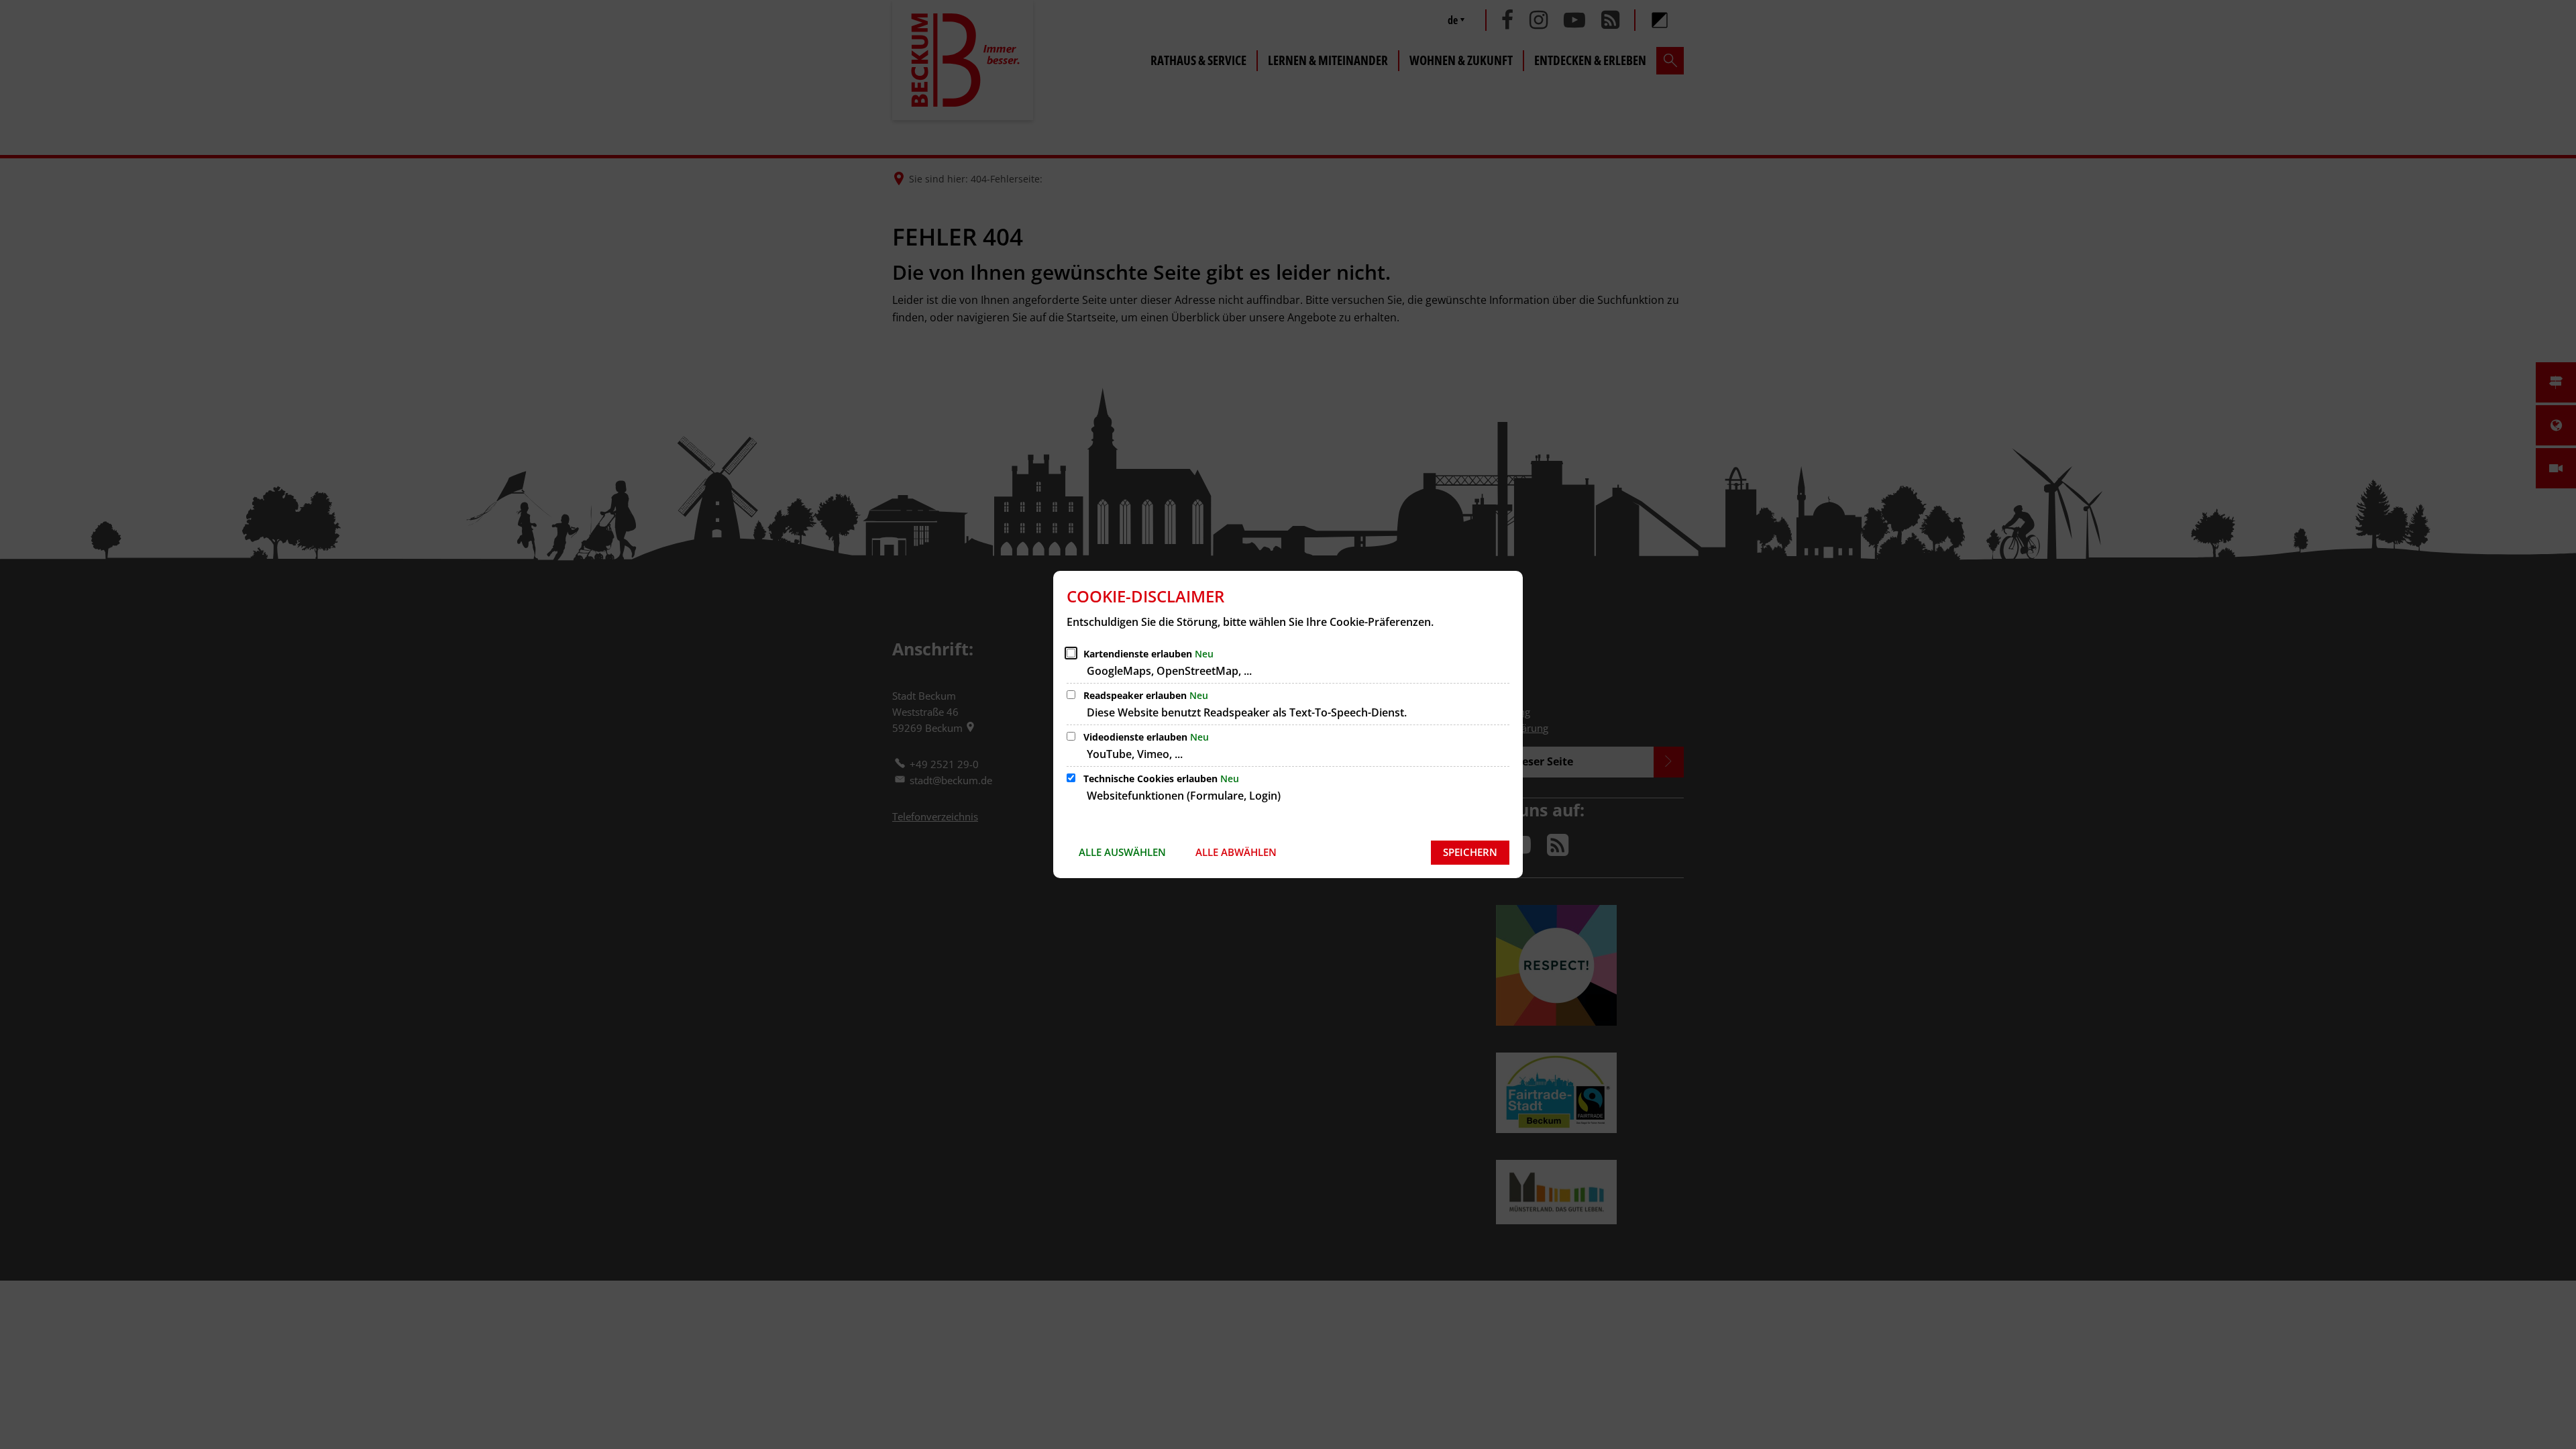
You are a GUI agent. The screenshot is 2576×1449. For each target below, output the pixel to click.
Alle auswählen (1122, 852)
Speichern (1470, 852)
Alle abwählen (1236, 852)
